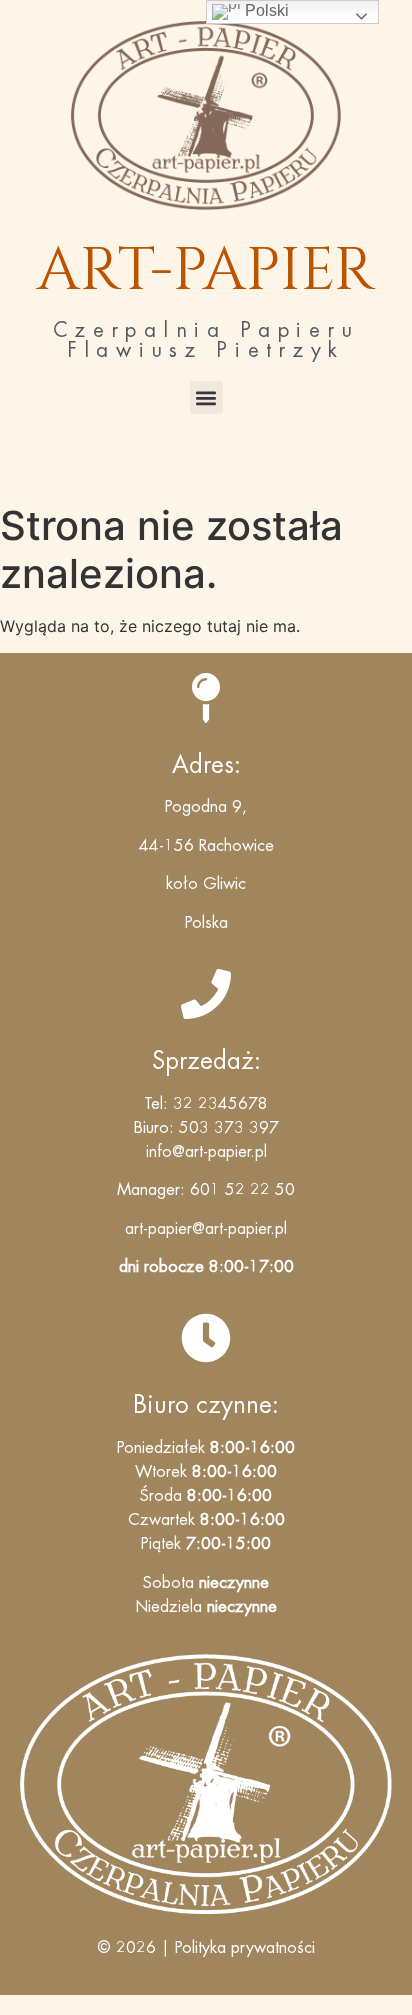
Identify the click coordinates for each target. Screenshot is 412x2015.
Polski (265, 10)
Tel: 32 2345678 (206, 1104)
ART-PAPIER (206, 270)
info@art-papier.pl (206, 1152)
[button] (206, 397)
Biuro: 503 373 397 (206, 1128)
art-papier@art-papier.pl (206, 1229)
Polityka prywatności (245, 1948)
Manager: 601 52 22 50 (206, 1190)
